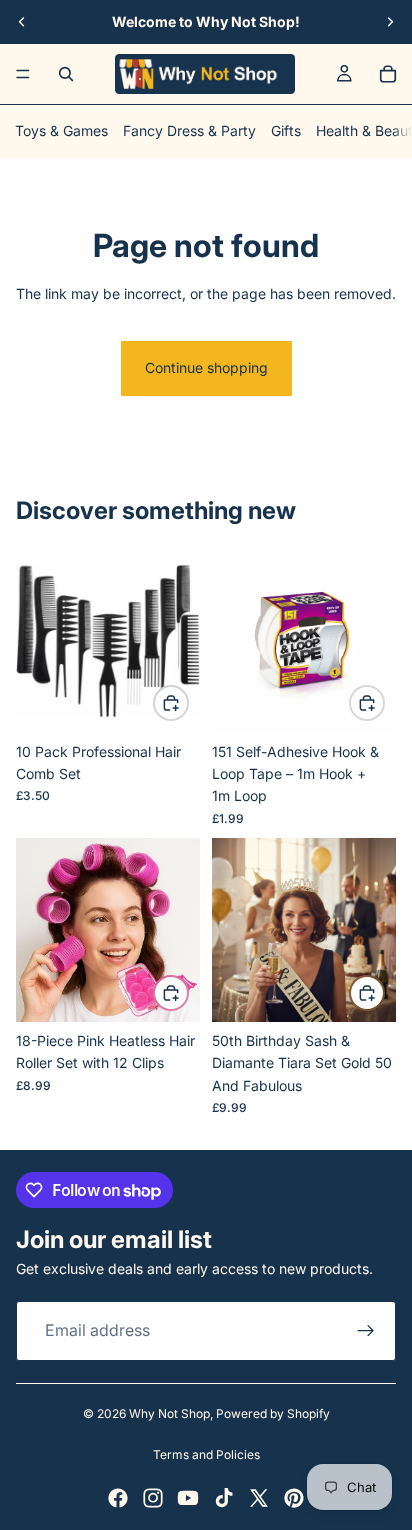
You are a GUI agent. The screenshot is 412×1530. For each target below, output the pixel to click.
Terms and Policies (206, 1454)
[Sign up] (366, 1330)
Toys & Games (61, 130)
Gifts (286, 130)
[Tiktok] (224, 1498)
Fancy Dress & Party (189, 130)
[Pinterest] (294, 1498)
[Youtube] (188, 1498)
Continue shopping (206, 367)
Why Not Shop (169, 1413)
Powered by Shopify (273, 1413)
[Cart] (388, 74)
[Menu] (23, 74)
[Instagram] (153, 1498)
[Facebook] (118, 1498)
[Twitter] (259, 1498)
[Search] (66, 74)
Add (188, 702)
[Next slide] (390, 22)
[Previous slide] (22, 22)
